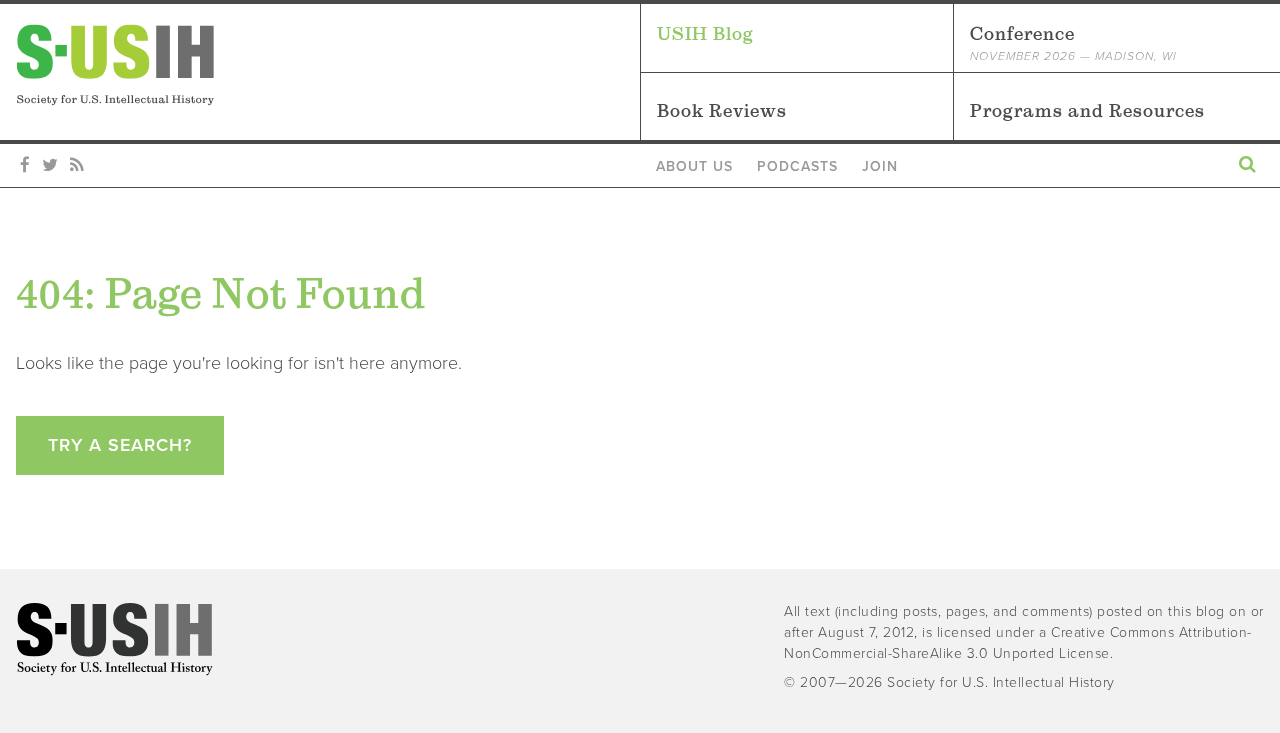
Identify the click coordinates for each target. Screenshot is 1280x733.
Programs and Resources (1087, 110)
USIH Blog (705, 33)
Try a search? (120, 445)
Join (880, 166)
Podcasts (797, 166)
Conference (1073, 43)
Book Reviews (722, 110)
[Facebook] (25, 166)
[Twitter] (50, 166)
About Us (694, 166)
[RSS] (76, 166)
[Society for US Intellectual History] (328, 65)
